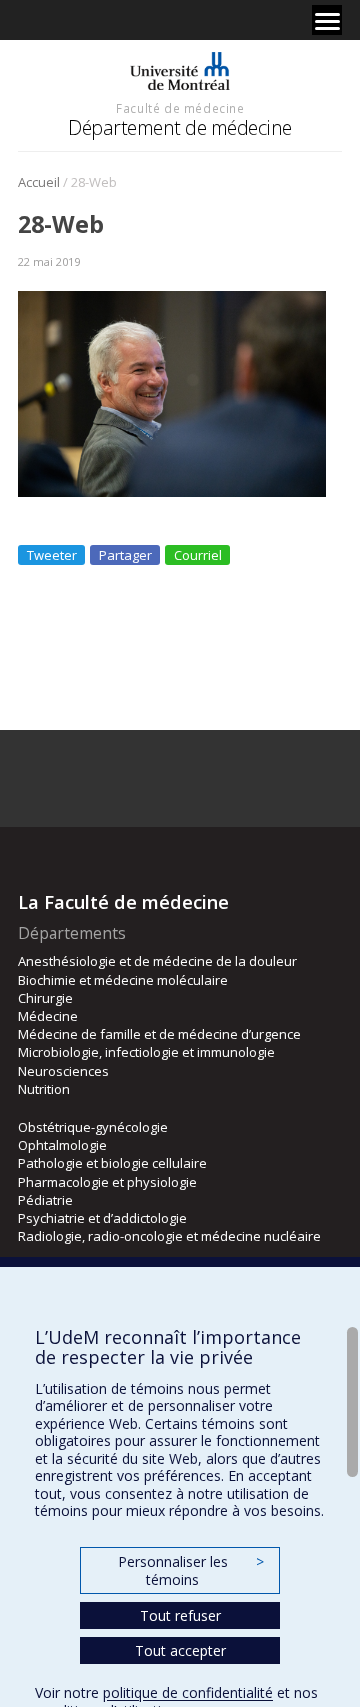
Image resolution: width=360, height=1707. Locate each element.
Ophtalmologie (62, 1145)
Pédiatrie (45, 1200)
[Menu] (327, 20)
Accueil (39, 182)
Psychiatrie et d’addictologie (102, 1218)
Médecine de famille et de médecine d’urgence (159, 1034)
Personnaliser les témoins (191, 1570)
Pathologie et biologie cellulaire (112, 1163)
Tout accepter (180, 1650)
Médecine (48, 1016)
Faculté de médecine (180, 108)
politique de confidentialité (188, 1692)
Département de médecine (180, 127)
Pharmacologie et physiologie (107, 1182)
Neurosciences (63, 1071)
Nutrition (44, 1089)
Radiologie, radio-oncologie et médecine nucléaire (169, 1236)
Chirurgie (45, 998)
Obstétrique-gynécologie (93, 1127)
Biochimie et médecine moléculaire (123, 980)
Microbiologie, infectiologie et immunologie (146, 1052)
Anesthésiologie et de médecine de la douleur (157, 961)
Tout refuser (180, 1615)
